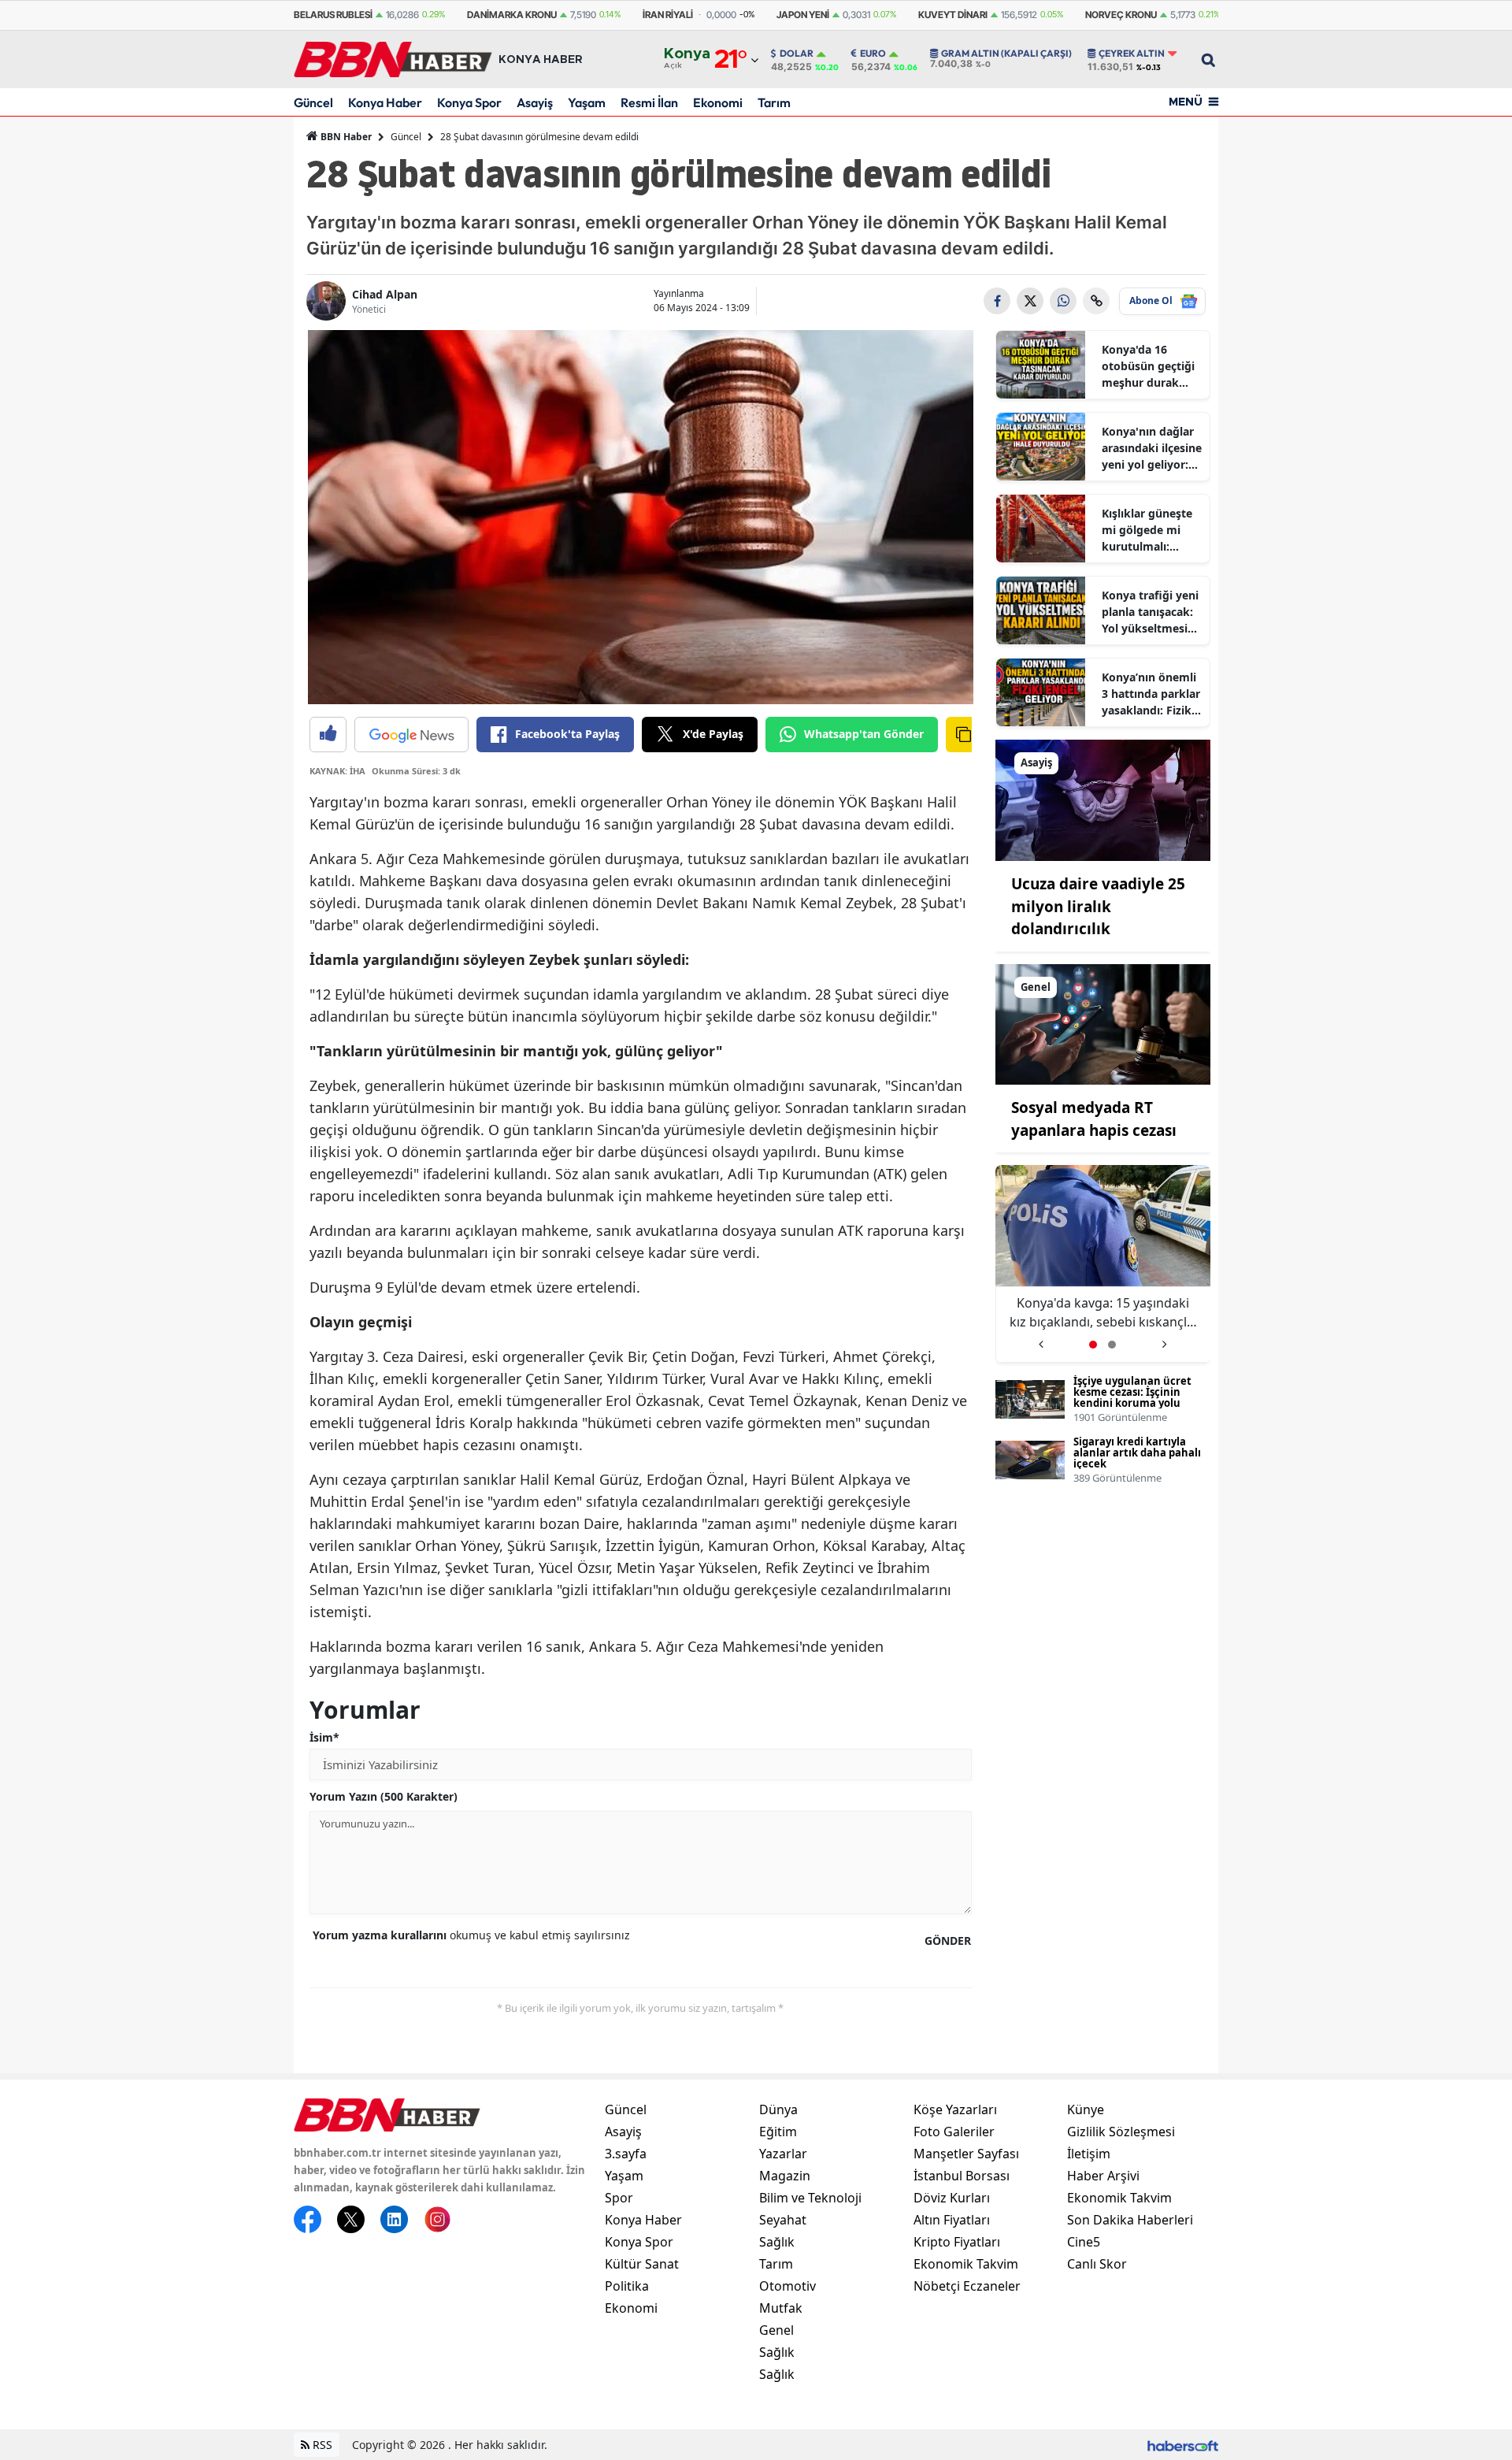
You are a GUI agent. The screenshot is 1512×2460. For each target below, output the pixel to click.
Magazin (785, 2176)
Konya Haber (385, 102)
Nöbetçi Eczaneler (967, 2286)
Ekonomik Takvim (966, 2264)
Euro (873, 54)
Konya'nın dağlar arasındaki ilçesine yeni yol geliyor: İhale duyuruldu (1152, 448)
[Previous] (1041, 1339)
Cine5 (1084, 2242)
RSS (321, 2445)
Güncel (313, 102)
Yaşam (587, 102)
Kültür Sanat (642, 2264)
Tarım (774, 102)
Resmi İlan (649, 102)
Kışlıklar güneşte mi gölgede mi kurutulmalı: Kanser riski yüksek (1147, 530)
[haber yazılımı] (1183, 2445)
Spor (619, 2198)
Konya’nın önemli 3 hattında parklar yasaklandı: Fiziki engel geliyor (1151, 694)
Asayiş (535, 102)
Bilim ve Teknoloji (810, 2198)
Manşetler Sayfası (966, 2154)
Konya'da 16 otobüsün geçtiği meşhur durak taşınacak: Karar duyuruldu (1148, 366)
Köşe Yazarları (955, 2109)
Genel (776, 2330)
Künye (1086, 2109)
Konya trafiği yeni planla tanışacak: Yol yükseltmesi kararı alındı (1150, 612)
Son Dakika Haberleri (1130, 2220)
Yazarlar (783, 2154)
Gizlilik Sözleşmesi (1121, 2132)
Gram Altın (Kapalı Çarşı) (1006, 54)
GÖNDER (948, 1941)
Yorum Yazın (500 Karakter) (384, 1796)
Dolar (797, 54)
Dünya (778, 2109)
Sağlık (777, 2242)
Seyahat (783, 2220)
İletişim (1089, 2154)
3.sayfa (626, 2154)
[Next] (1164, 1339)
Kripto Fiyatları (957, 2242)
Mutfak (781, 2308)
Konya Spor (469, 102)
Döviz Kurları (952, 2198)
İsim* (324, 1737)
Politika (627, 2286)
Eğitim (778, 2132)
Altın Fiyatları (952, 2220)
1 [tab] (1093, 1345)
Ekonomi (718, 102)
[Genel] (1103, 1023)
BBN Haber (345, 137)
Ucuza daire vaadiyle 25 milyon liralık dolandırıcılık (1098, 906)
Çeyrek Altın (1132, 54)
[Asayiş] (1103, 799)
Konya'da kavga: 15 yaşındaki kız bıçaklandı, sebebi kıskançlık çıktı (1073, 1313)
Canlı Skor (1097, 2264)
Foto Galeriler (954, 2132)
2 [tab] (1112, 1345)
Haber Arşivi (1103, 2176)
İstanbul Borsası (962, 2176)
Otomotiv (787, 2286)
